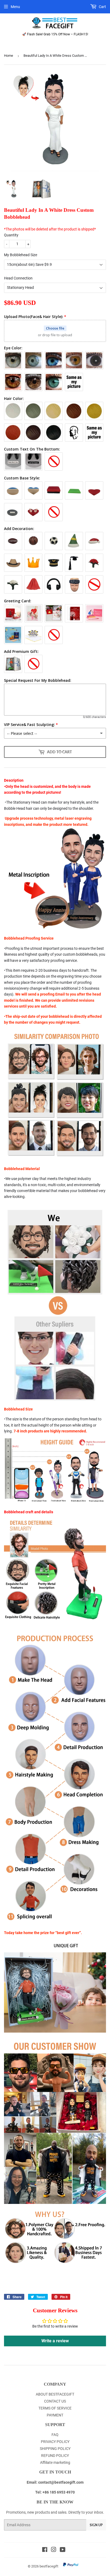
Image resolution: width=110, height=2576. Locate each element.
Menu (15, 7)
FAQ (55, 2435)
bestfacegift (49, 2566)
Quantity (11, 235)
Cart (102, 7)
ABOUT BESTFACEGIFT (55, 2394)
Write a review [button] (55, 2341)
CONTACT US (55, 2401)
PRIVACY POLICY (55, 2442)
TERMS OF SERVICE (55, 2408)
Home (9, 56)
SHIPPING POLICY (55, 2449)
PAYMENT (55, 2415)
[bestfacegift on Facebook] (45, 2550)
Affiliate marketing (55, 2462)
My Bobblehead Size (21, 255)
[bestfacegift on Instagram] (54, 2550)
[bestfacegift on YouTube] (63, 2550)
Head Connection (18, 278)
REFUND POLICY (55, 2456)
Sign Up (96, 2525)
